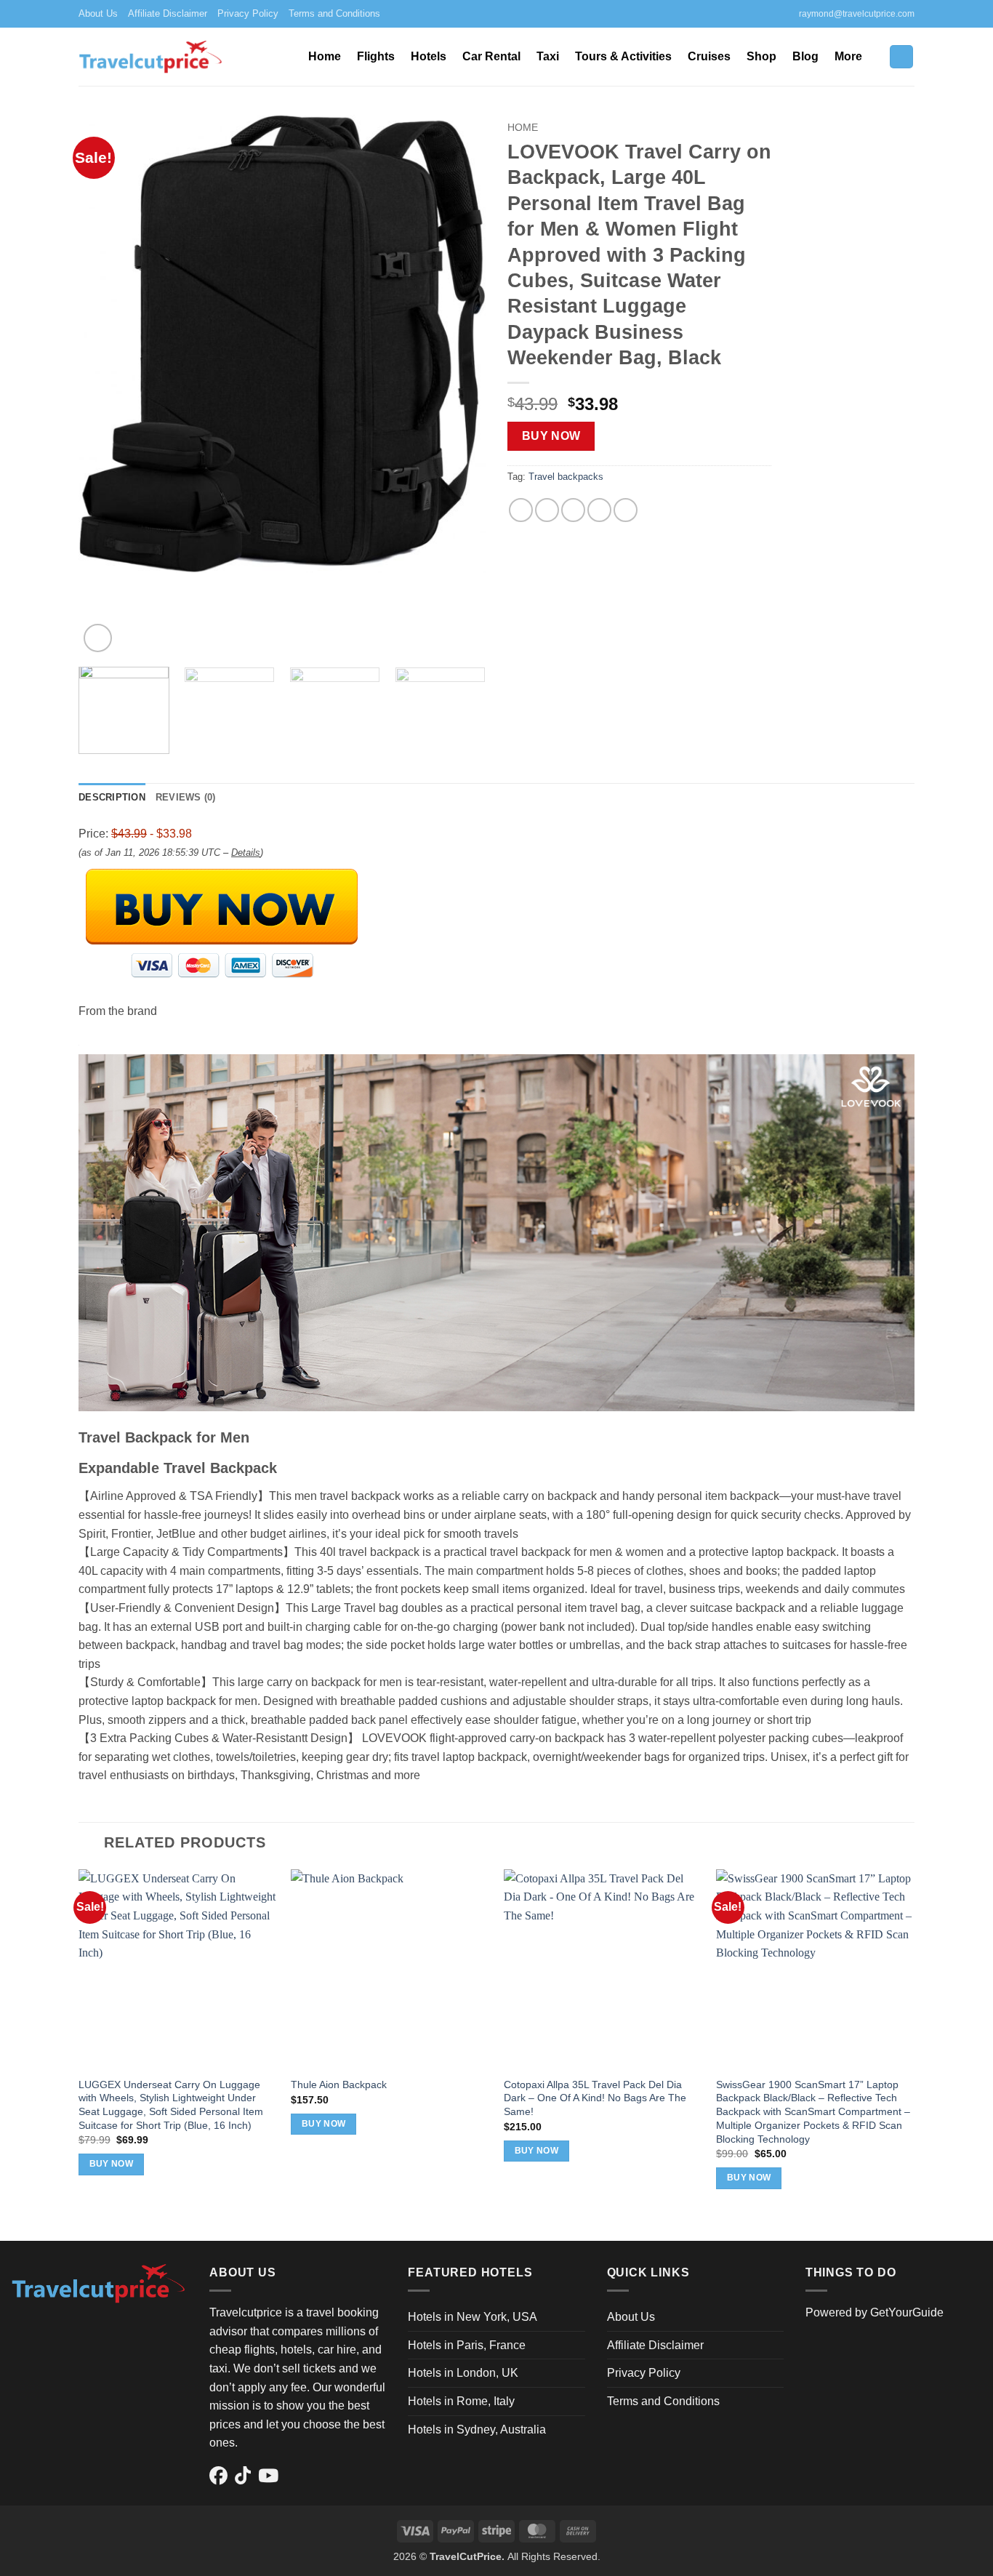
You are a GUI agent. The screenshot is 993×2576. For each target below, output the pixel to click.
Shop (761, 56)
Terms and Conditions (334, 13)
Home (325, 56)
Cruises (709, 56)
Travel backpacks (566, 477)
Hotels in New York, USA (473, 2317)
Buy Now (551, 436)
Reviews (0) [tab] (186, 797)
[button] (901, 57)
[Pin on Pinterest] (599, 510)
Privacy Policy (248, 13)
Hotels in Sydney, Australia (477, 2429)
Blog (805, 56)
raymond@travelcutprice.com (857, 14)
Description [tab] (112, 797)
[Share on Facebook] (521, 510)
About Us (98, 13)
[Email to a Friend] (573, 510)
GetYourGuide (907, 2312)
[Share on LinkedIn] (626, 510)
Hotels (429, 56)
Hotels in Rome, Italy (461, 2401)
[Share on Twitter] (547, 510)
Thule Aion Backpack (339, 2085)
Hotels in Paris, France (467, 2345)
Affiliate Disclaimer (168, 13)
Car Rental (491, 56)
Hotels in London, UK (463, 2373)
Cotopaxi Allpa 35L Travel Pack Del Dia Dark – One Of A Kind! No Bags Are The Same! (595, 2098)
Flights (376, 56)
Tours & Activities (623, 56)
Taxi (548, 56)
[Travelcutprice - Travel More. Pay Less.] (151, 56)
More (848, 56)
